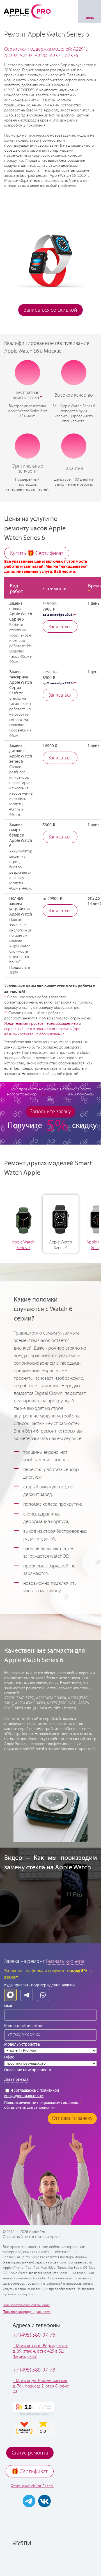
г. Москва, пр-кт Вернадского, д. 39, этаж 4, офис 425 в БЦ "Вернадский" (40, 2351)
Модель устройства (22, 2044)
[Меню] (90, 11)
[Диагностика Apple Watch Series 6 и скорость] (27, 373)
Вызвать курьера (65, 1961)
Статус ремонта (30, 2453)
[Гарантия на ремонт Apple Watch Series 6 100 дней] (74, 445)
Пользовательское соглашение (26, 2305)
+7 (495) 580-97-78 (34, 2370)
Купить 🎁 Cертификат (37, 553)
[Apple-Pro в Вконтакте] (44, 2501)
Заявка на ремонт (25, 1961)
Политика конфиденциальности (27, 2312)
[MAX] (10, 1995)
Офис (9, 2057)
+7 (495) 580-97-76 (34, 2335)
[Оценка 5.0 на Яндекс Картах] (34, 2409)
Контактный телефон (24, 2025)
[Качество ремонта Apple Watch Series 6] (74, 373)
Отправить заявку (72, 2118)
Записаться (60, 627)
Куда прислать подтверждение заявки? (40, 1985)
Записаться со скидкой (50, 310)
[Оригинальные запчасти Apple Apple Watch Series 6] (27, 445)
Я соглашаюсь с (32, 2093)
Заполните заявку (50, 1112)
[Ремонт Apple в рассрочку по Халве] (51, 2561)
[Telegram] (27, 1995)
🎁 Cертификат (30, 2472)
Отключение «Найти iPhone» (32, 2486)
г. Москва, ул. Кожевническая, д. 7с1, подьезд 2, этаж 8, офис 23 (41, 2386)
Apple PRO (27, 11)
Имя (9, 2006)
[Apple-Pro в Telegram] (29, 2501)
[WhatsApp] (43, 1995)
